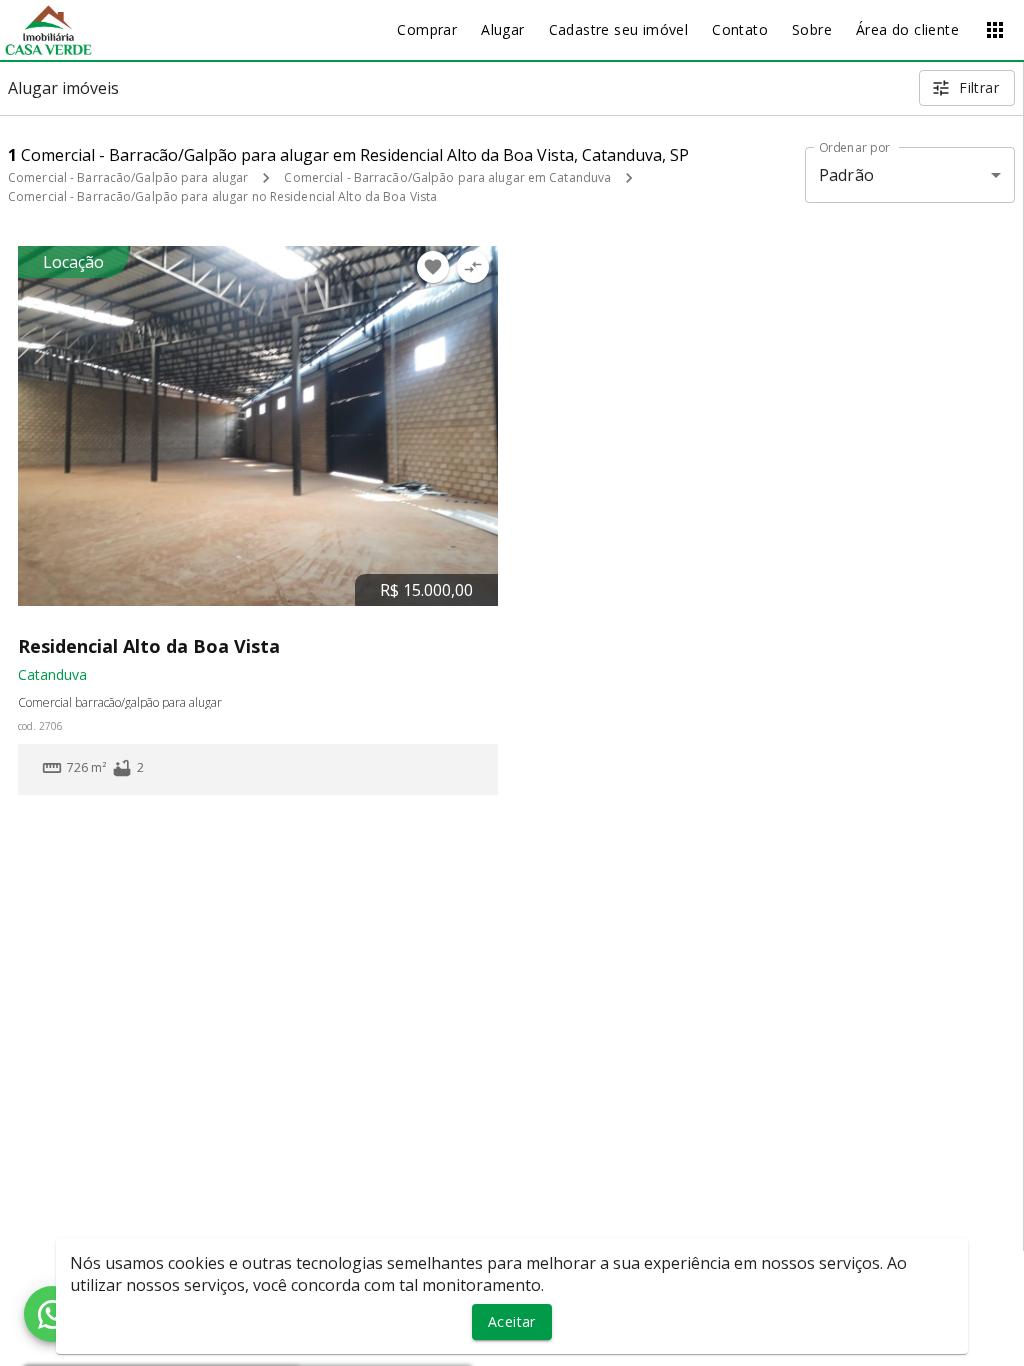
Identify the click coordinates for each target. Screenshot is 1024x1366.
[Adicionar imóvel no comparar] (473, 267)
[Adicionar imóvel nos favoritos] (433, 267)
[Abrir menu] (995, 30)
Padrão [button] (846, 175)
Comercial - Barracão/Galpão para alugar (128, 177)
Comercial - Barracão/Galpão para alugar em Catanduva (447, 177)
